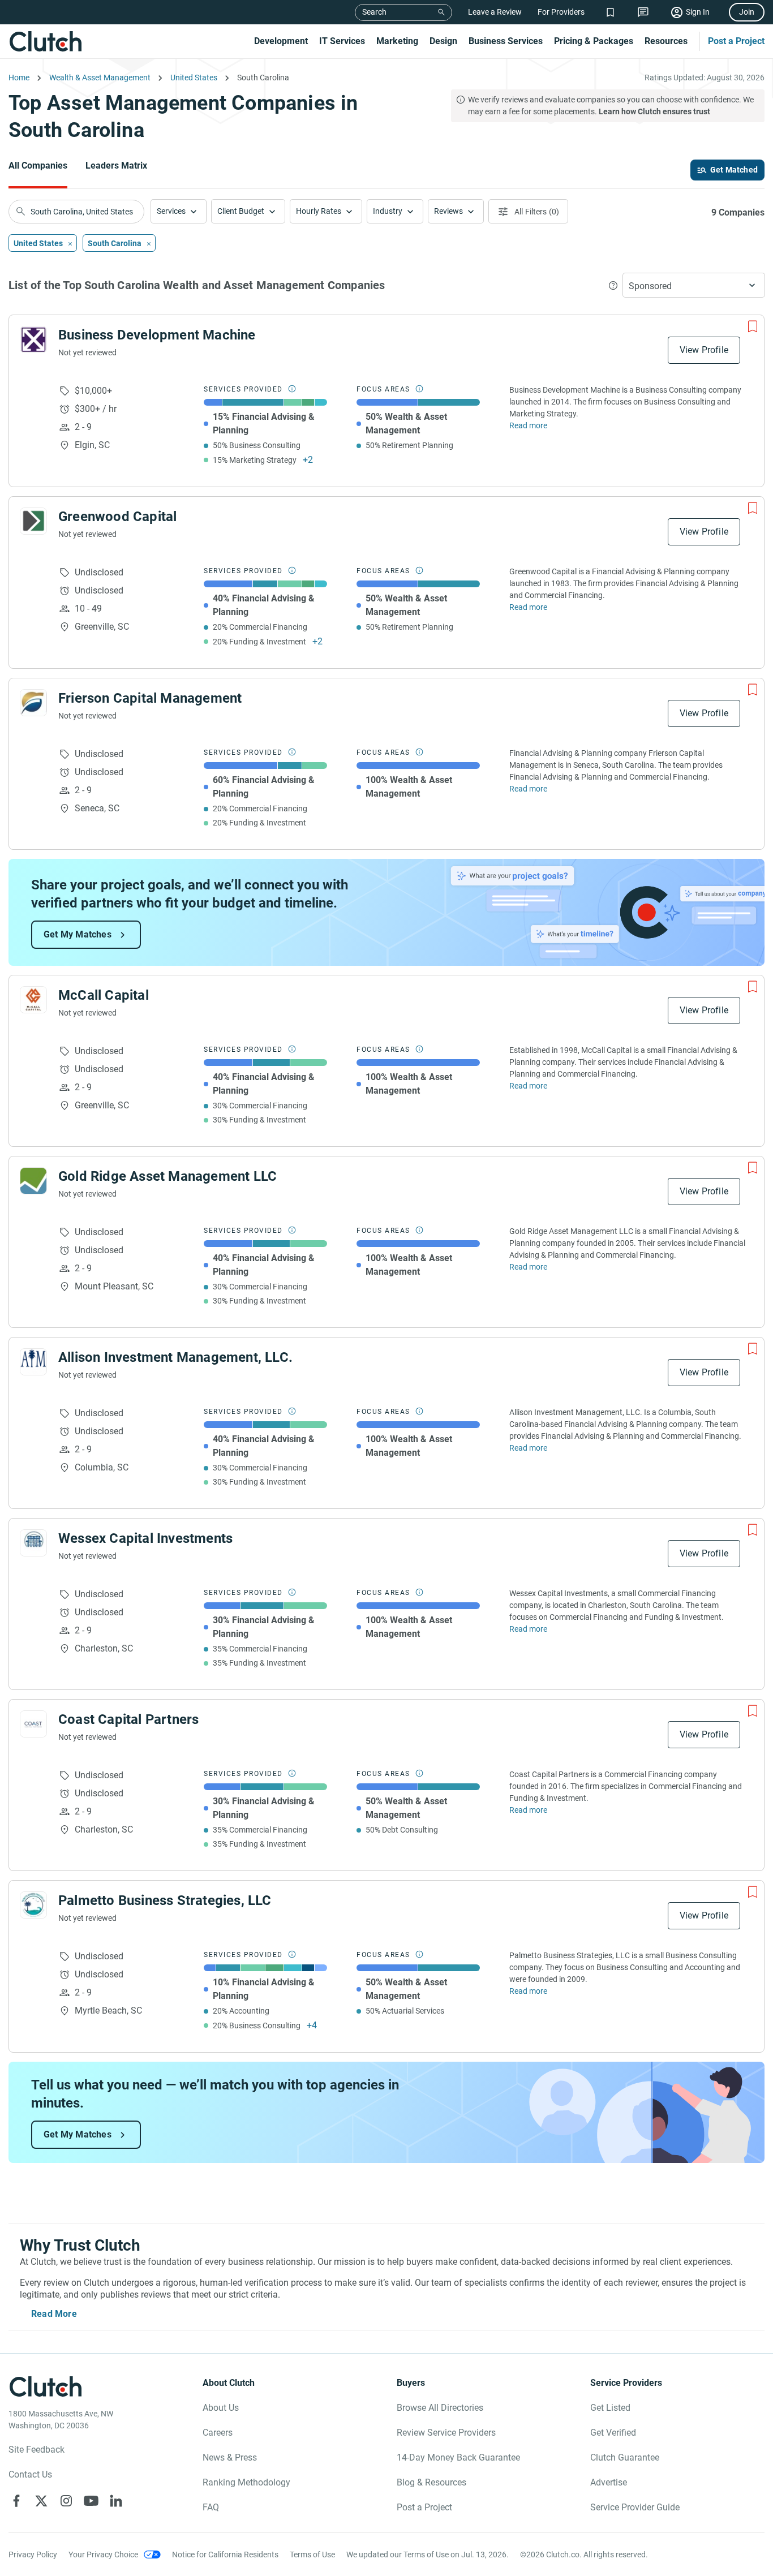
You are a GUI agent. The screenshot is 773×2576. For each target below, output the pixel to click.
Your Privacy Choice (103, 2555)
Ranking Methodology (246, 2482)
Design (443, 41)
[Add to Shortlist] (753, 326)
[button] (179, 211)
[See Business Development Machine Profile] (33, 339)
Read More (54, 2314)
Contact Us (30, 2474)
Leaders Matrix (116, 165)
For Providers (561, 12)
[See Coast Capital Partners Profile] (33, 1724)
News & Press (230, 2457)
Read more (528, 425)
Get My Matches (78, 934)
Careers (218, 2433)
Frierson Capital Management (150, 698)
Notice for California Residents (225, 2555)
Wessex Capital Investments (145, 1538)
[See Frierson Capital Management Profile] (33, 703)
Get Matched (734, 170)
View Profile (704, 350)
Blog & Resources (431, 2482)
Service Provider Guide (635, 2507)
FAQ (211, 2507)
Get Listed (610, 2408)
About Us (221, 2408)
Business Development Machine (157, 335)
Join (747, 12)
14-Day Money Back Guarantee (458, 2457)
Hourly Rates (319, 211)
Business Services (506, 41)
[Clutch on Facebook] (16, 2501)
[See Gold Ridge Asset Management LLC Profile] (33, 1181)
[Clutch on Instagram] (66, 2501)
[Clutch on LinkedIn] (116, 2501)
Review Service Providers (446, 2433)
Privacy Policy (33, 2555)
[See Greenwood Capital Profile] (33, 521)
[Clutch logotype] (45, 41)
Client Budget (241, 211)
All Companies (38, 165)
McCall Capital (104, 995)
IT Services (342, 41)
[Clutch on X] (41, 2501)
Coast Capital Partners (128, 1719)
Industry (388, 211)
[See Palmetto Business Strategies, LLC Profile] (33, 1905)
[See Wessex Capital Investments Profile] (33, 1543)
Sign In (698, 12)
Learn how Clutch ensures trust (654, 111)
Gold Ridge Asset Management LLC (168, 1176)
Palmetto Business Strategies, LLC (165, 1900)
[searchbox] (76, 212)
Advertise (609, 2482)
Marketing (397, 41)
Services (171, 211)
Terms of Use (312, 2555)
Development (281, 41)
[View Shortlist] (610, 12)
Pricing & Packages (594, 41)
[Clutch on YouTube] (91, 2501)
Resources (666, 41)
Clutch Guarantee (625, 2457)
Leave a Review (495, 12)
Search (374, 12)
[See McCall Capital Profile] (33, 1000)
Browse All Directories (440, 2408)
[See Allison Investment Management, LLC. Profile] (33, 1362)
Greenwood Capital (117, 517)
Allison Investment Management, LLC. (175, 1357)
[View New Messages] (643, 12)
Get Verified (613, 2433)
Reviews (448, 211)
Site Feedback (36, 2450)
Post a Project (736, 41)
